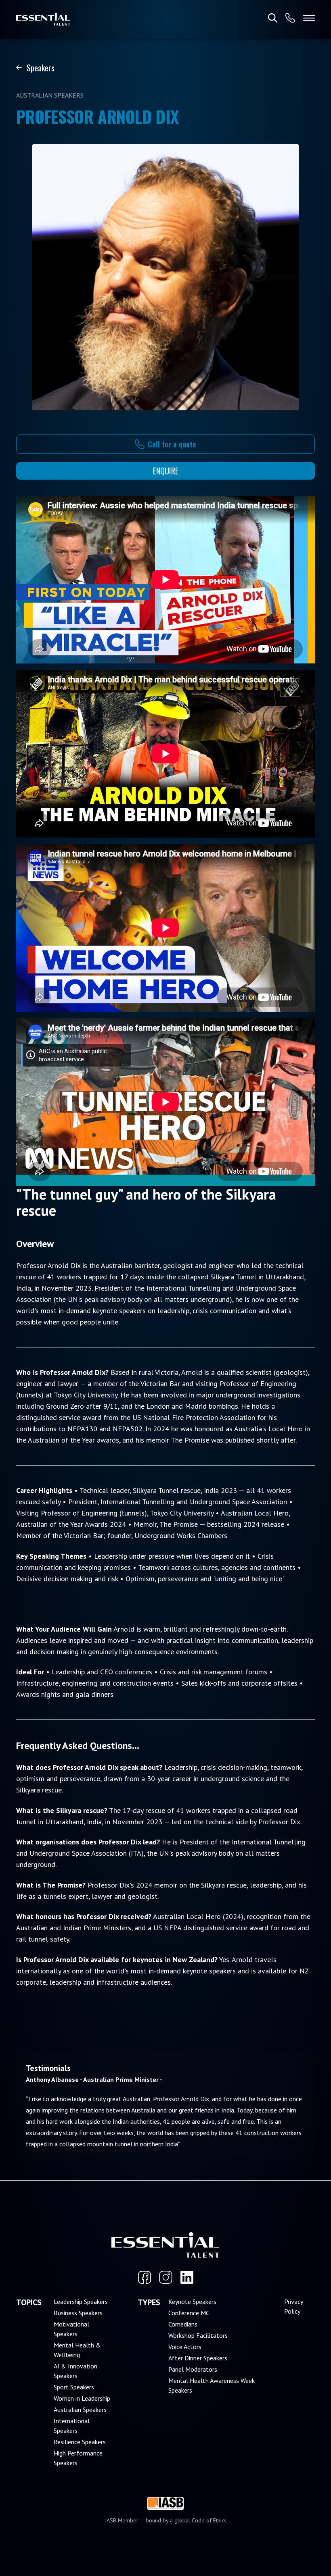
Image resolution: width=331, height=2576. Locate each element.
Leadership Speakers (81, 2302)
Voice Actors (185, 2347)
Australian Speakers (80, 2410)
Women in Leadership (82, 2398)
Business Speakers (78, 2313)
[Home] (43, 19)
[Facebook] (145, 2277)
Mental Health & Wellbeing (77, 2350)
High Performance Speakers (78, 2458)
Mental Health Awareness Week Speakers (212, 2385)
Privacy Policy (293, 2306)
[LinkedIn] (187, 2277)
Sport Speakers (74, 2387)
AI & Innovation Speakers (75, 2371)
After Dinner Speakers (198, 2358)
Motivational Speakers (71, 2329)
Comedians (183, 2324)
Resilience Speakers (80, 2442)
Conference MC (189, 2313)
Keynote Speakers (192, 2302)
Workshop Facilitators (198, 2335)
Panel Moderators (193, 2369)
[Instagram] (166, 2277)
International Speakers (72, 2426)
